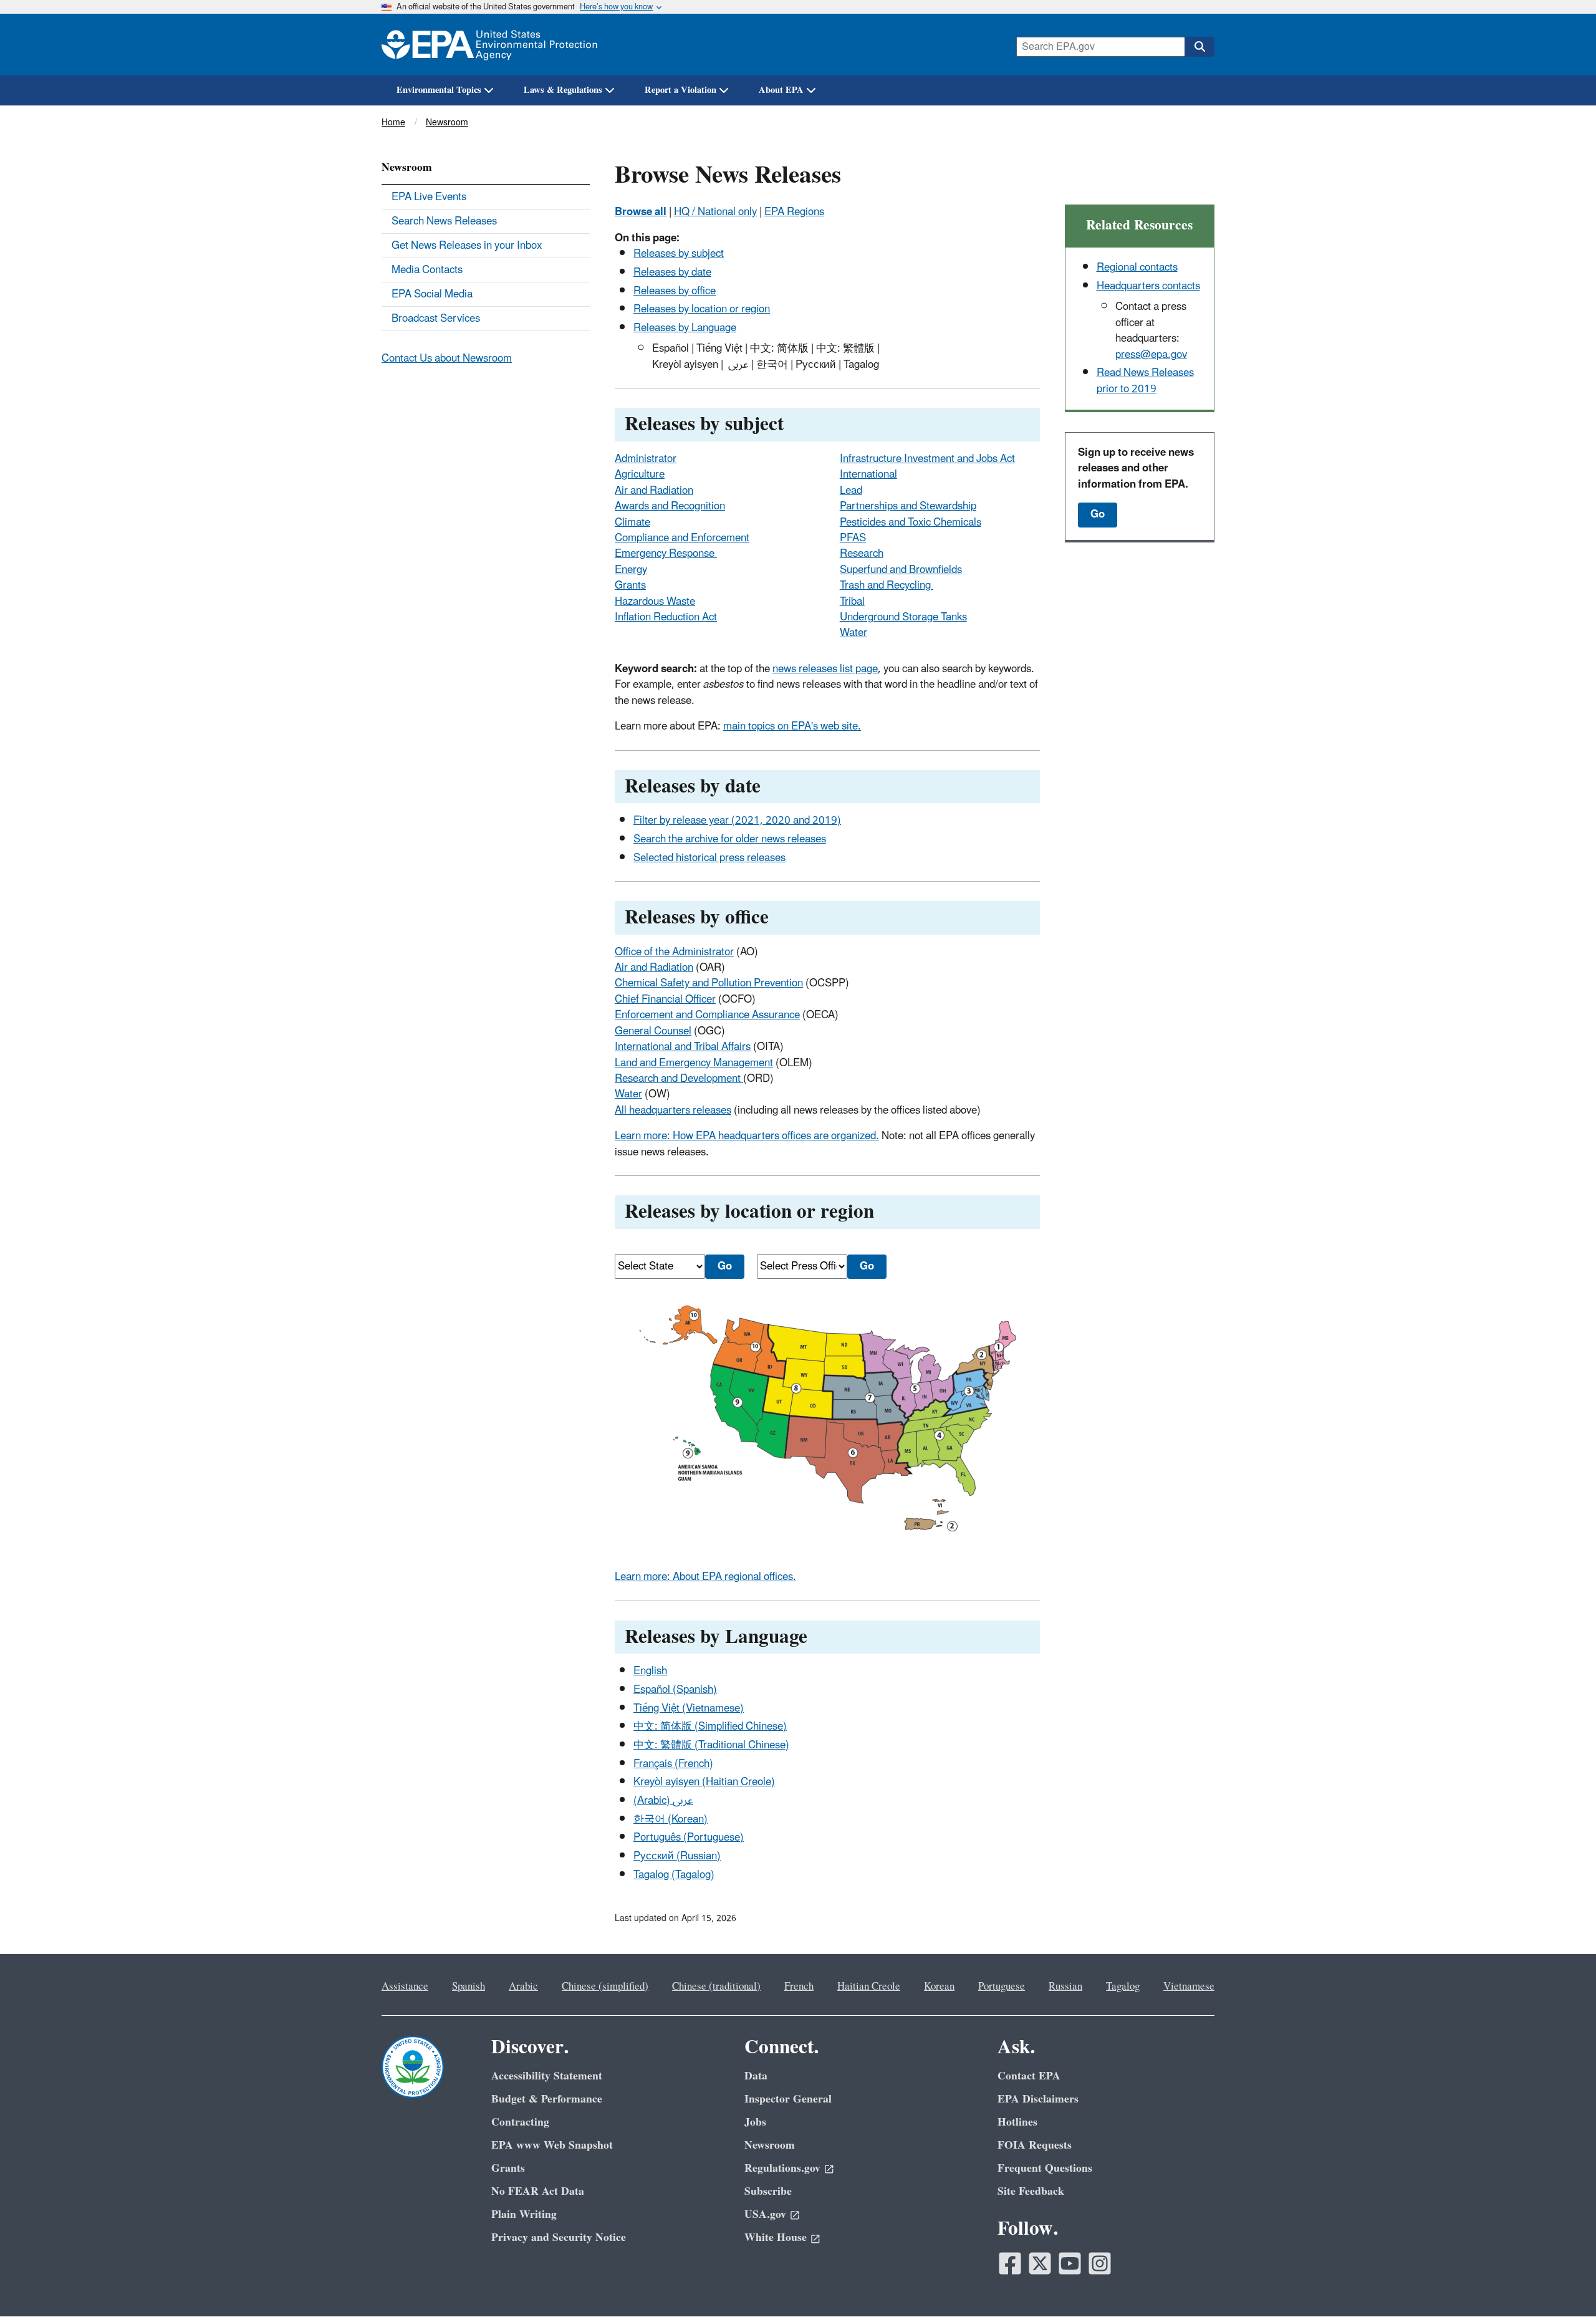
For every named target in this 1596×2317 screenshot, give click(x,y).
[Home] (489, 45)
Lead (851, 491)
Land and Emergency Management (694, 1063)
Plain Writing (524, 2214)
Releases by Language (685, 328)
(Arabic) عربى (663, 1801)
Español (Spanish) (675, 1690)
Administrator (646, 459)
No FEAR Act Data (538, 2191)
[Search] (1199, 47)
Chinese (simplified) (605, 1987)
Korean (939, 1987)
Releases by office (675, 291)
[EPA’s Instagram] (1100, 2263)
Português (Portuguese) (689, 1838)
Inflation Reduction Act (666, 617)
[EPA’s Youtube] (1070, 2263)
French (799, 1987)
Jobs (755, 2122)
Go (1098, 514)
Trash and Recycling (887, 585)
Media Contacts (427, 270)
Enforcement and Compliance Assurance (707, 1015)
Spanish (469, 1987)
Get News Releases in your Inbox (467, 246)
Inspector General (788, 2099)
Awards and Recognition (670, 506)
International (868, 474)
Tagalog (1123, 1987)
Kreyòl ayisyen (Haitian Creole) (704, 1782)
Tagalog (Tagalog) (674, 1875)
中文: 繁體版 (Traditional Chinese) (711, 1745)
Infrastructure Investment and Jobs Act (927, 459)
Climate (632, 523)
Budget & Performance (547, 2099)
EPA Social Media (432, 294)
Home (393, 123)
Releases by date (672, 272)
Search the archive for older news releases (730, 839)
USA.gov (765, 2214)
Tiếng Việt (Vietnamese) (689, 1708)
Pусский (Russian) (677, 1856)
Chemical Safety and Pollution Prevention (709, 983)
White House (776, 2238)
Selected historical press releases (709, 858)
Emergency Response (666, 554)
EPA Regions (794, 212)
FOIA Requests (1035, 2145)
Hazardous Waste (655, 602)
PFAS (853, 538)
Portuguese (1002, 1987)
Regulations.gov (782, 2168)
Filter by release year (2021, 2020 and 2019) (737, 821)
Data (756, 2076)
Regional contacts (1137, 267)
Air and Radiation (654, 491)
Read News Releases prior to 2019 (1145, 381)
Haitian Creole (869, 1987)
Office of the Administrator (674, 952)
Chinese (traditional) (716, 1987)
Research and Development (679, 1079)
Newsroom (447, 123)
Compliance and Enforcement (682, 538)
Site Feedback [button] (1031, 2191)
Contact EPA (1029, 2076)
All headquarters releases (673, 1110)
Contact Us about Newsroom (447, 359)
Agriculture (640, 474)
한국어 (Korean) (671, 1819)
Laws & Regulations (563, 90)
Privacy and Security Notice (559, 2238)
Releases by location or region (702, 309)
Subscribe (768, 2191)
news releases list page (825, 669)
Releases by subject (679, 254)
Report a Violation (680, 90)
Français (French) (673, 1764)
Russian (1065, 1987)
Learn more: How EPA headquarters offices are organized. (747, 1136)
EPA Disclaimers (1038, 2099)
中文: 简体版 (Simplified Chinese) (710, 1727)
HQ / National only (715, 212)
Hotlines (1017, 2122)
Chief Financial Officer (665, 1000)
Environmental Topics (439, 90)
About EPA (781, 90)
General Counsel (653, 1031)
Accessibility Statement (547, 2076)
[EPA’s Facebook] (1010, 2263)
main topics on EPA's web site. (792, 726)
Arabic (523, 1987)
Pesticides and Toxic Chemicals (911, 523)
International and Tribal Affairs (683, 1047)
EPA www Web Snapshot (552, 2145)
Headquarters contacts (1148, 286)
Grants (630, 585)
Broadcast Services (436, 319)
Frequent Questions (1045, 2168)
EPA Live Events (429, 197)
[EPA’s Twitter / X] (1040, 2263)
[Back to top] (1562, 2283)
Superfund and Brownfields (901, 570)
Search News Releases (444, 221)
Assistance (405, 1987)
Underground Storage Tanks (903, 617)
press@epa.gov (1151, 355)
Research (862, 554)
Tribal (852, 602)
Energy (631, 570)
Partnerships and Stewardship (908, 506)
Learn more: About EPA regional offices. (705, 1577)
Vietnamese (1189, 1987)
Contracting (520, 2122)
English (650, 1671)
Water (853, 633)
